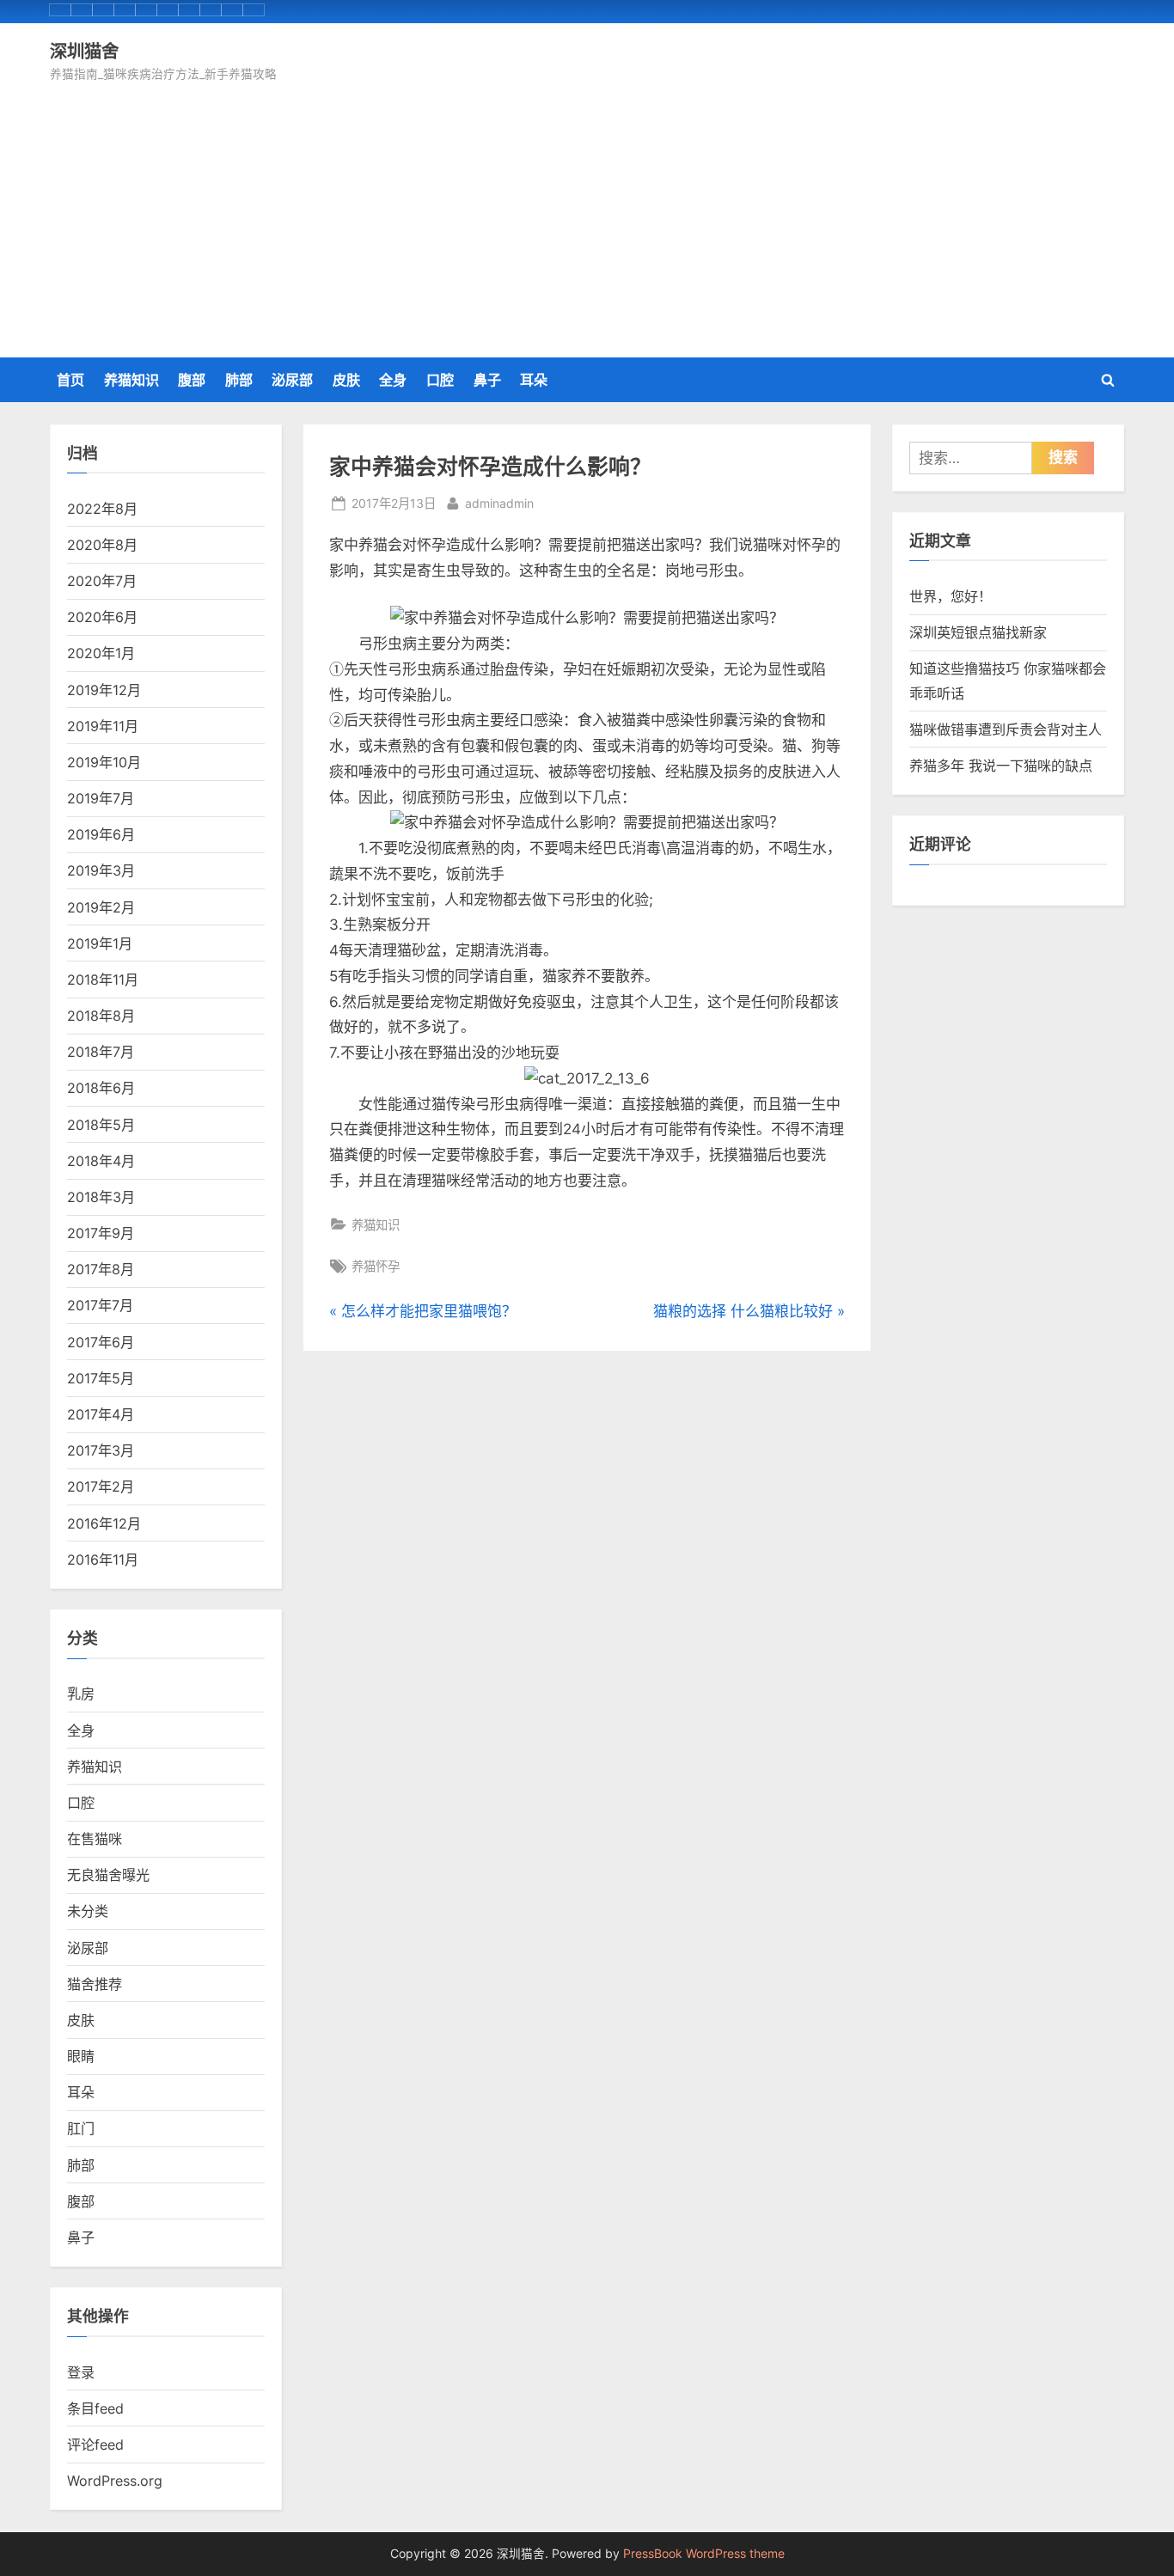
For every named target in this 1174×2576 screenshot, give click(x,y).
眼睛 (81, 2056)
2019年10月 (104, 762)
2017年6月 (101, 1342)
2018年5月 (101, 1125)
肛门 (81, 2128)
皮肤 (346, 380)
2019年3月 (101, 870)
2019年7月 (101, 798)
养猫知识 (131, 380)
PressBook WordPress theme (704, 2554)
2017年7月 (100, 1305)
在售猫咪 (95, 1839)
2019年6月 (101, 834)
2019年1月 (100, 943)
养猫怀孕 (376, 1266)
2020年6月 (102, 617)
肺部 (239, 380)
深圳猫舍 (84, 51)
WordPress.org (115, 2481)
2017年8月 (101, 1269)
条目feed (95, 2408)
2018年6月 (101, 1088)
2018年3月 (101, 1197)
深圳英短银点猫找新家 (978, 632)
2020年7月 (102, 581)
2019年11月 (103, 726)
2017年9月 (101, 1233)
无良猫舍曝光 (108, 1875)
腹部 (192, 380)
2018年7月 (101, 1052)
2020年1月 (101, 653)
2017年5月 (101, 1378)
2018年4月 (101, 1161)
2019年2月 (101, 907)
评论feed (95, 2445)
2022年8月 (102, 509)
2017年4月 (101, 1414)
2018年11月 (103, 980)
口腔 (440, 380)
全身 (393, 380)
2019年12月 (104, 690)
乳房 (81, 1694)
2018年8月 (101, 1016)
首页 (70, 380)
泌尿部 (292, 380)
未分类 (88, 1911)
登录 (81, 2372)
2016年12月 (104, 1523)
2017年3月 (101, 1450)
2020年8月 (102, 545)
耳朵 (534, 380)
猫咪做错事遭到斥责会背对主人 (1006, 729)
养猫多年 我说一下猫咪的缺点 (1001, 766)
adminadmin (499, 503)
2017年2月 (101, 1486)
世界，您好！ (951, 596)
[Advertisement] (587, 214)
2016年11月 (103, 1560)
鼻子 (487, 380)
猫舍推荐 (95, 1984)
